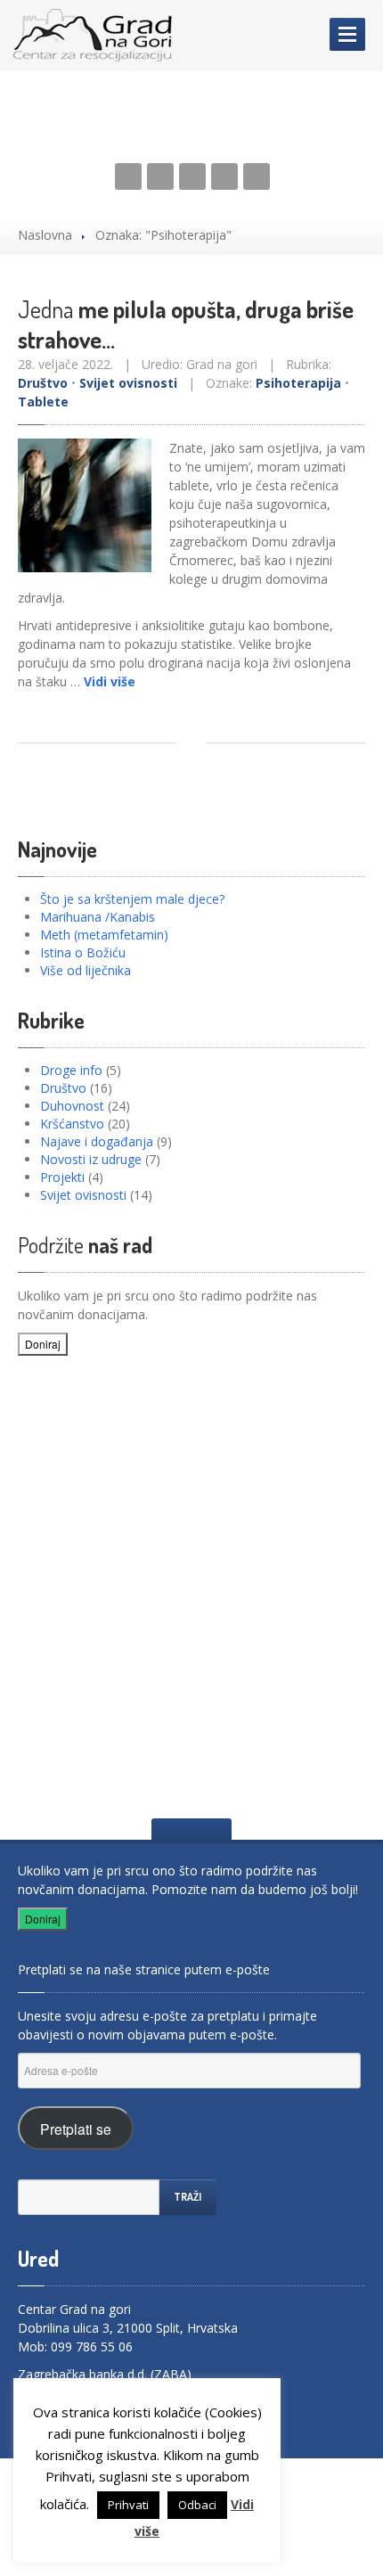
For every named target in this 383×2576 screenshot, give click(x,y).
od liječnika (86, 970)
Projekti (62, 1177)
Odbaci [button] (197, 2505)
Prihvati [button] (128, 2505)
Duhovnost (72, 1106)
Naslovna (45, 235)
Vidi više (110, 681)
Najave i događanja (97, 1141)
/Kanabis (98, 917)
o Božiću (83, 952)
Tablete (43, 402)
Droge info (71, 1070)
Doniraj (43, 1344)
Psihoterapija (298, 383)
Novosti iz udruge (91, 1159)
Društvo (43, 383)
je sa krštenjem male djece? (132, 899)
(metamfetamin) (104, 935)
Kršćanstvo (72, 1124)
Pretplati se (76, 2129)
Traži (187, 2197)
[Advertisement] (191, 1574)
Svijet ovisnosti (128, 383)
